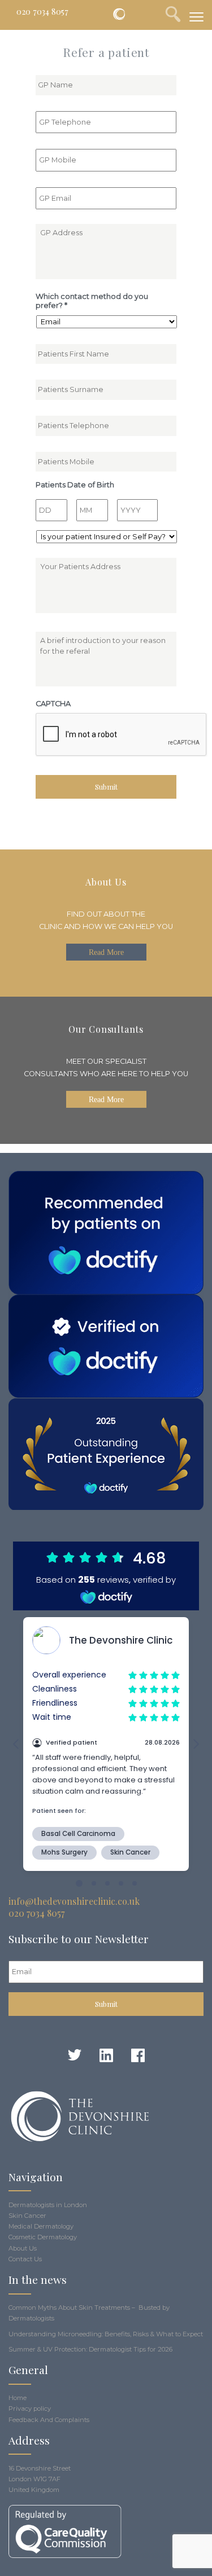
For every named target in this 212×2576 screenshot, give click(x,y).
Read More (106, 952)
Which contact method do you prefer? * (92, 301)
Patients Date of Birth (75, 485)
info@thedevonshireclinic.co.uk (74, 1901)
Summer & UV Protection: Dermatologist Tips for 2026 (90, 2349)
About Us (23, 2248)
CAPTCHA (53, 704)
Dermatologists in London (48, 2205)
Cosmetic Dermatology (43, 2237)
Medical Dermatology (41, 2226)
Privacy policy (30, 2408)
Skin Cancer (27, 2216)
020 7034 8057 (42, 11)
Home (18, 2398)
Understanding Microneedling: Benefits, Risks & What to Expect (106, 2334)
